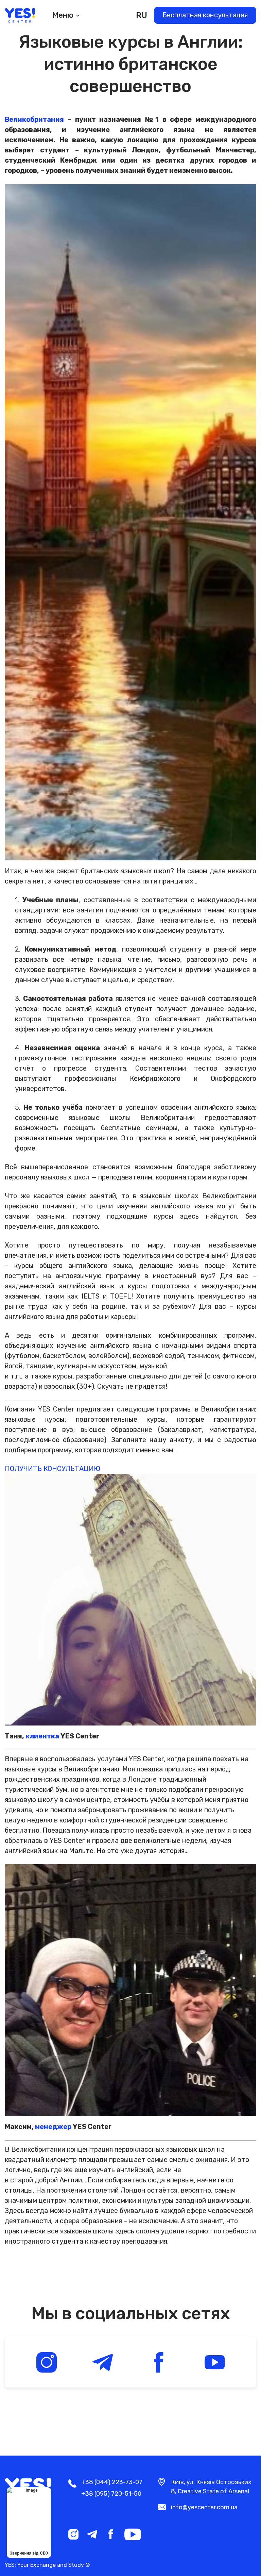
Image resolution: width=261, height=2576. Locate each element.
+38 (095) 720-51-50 (111, 2494)
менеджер (53, 2127)
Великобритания (34, 119)
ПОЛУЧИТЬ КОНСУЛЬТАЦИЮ (53, 1469)
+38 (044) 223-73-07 (112, 2482)
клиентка (42, 1736)
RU (142, 15)
